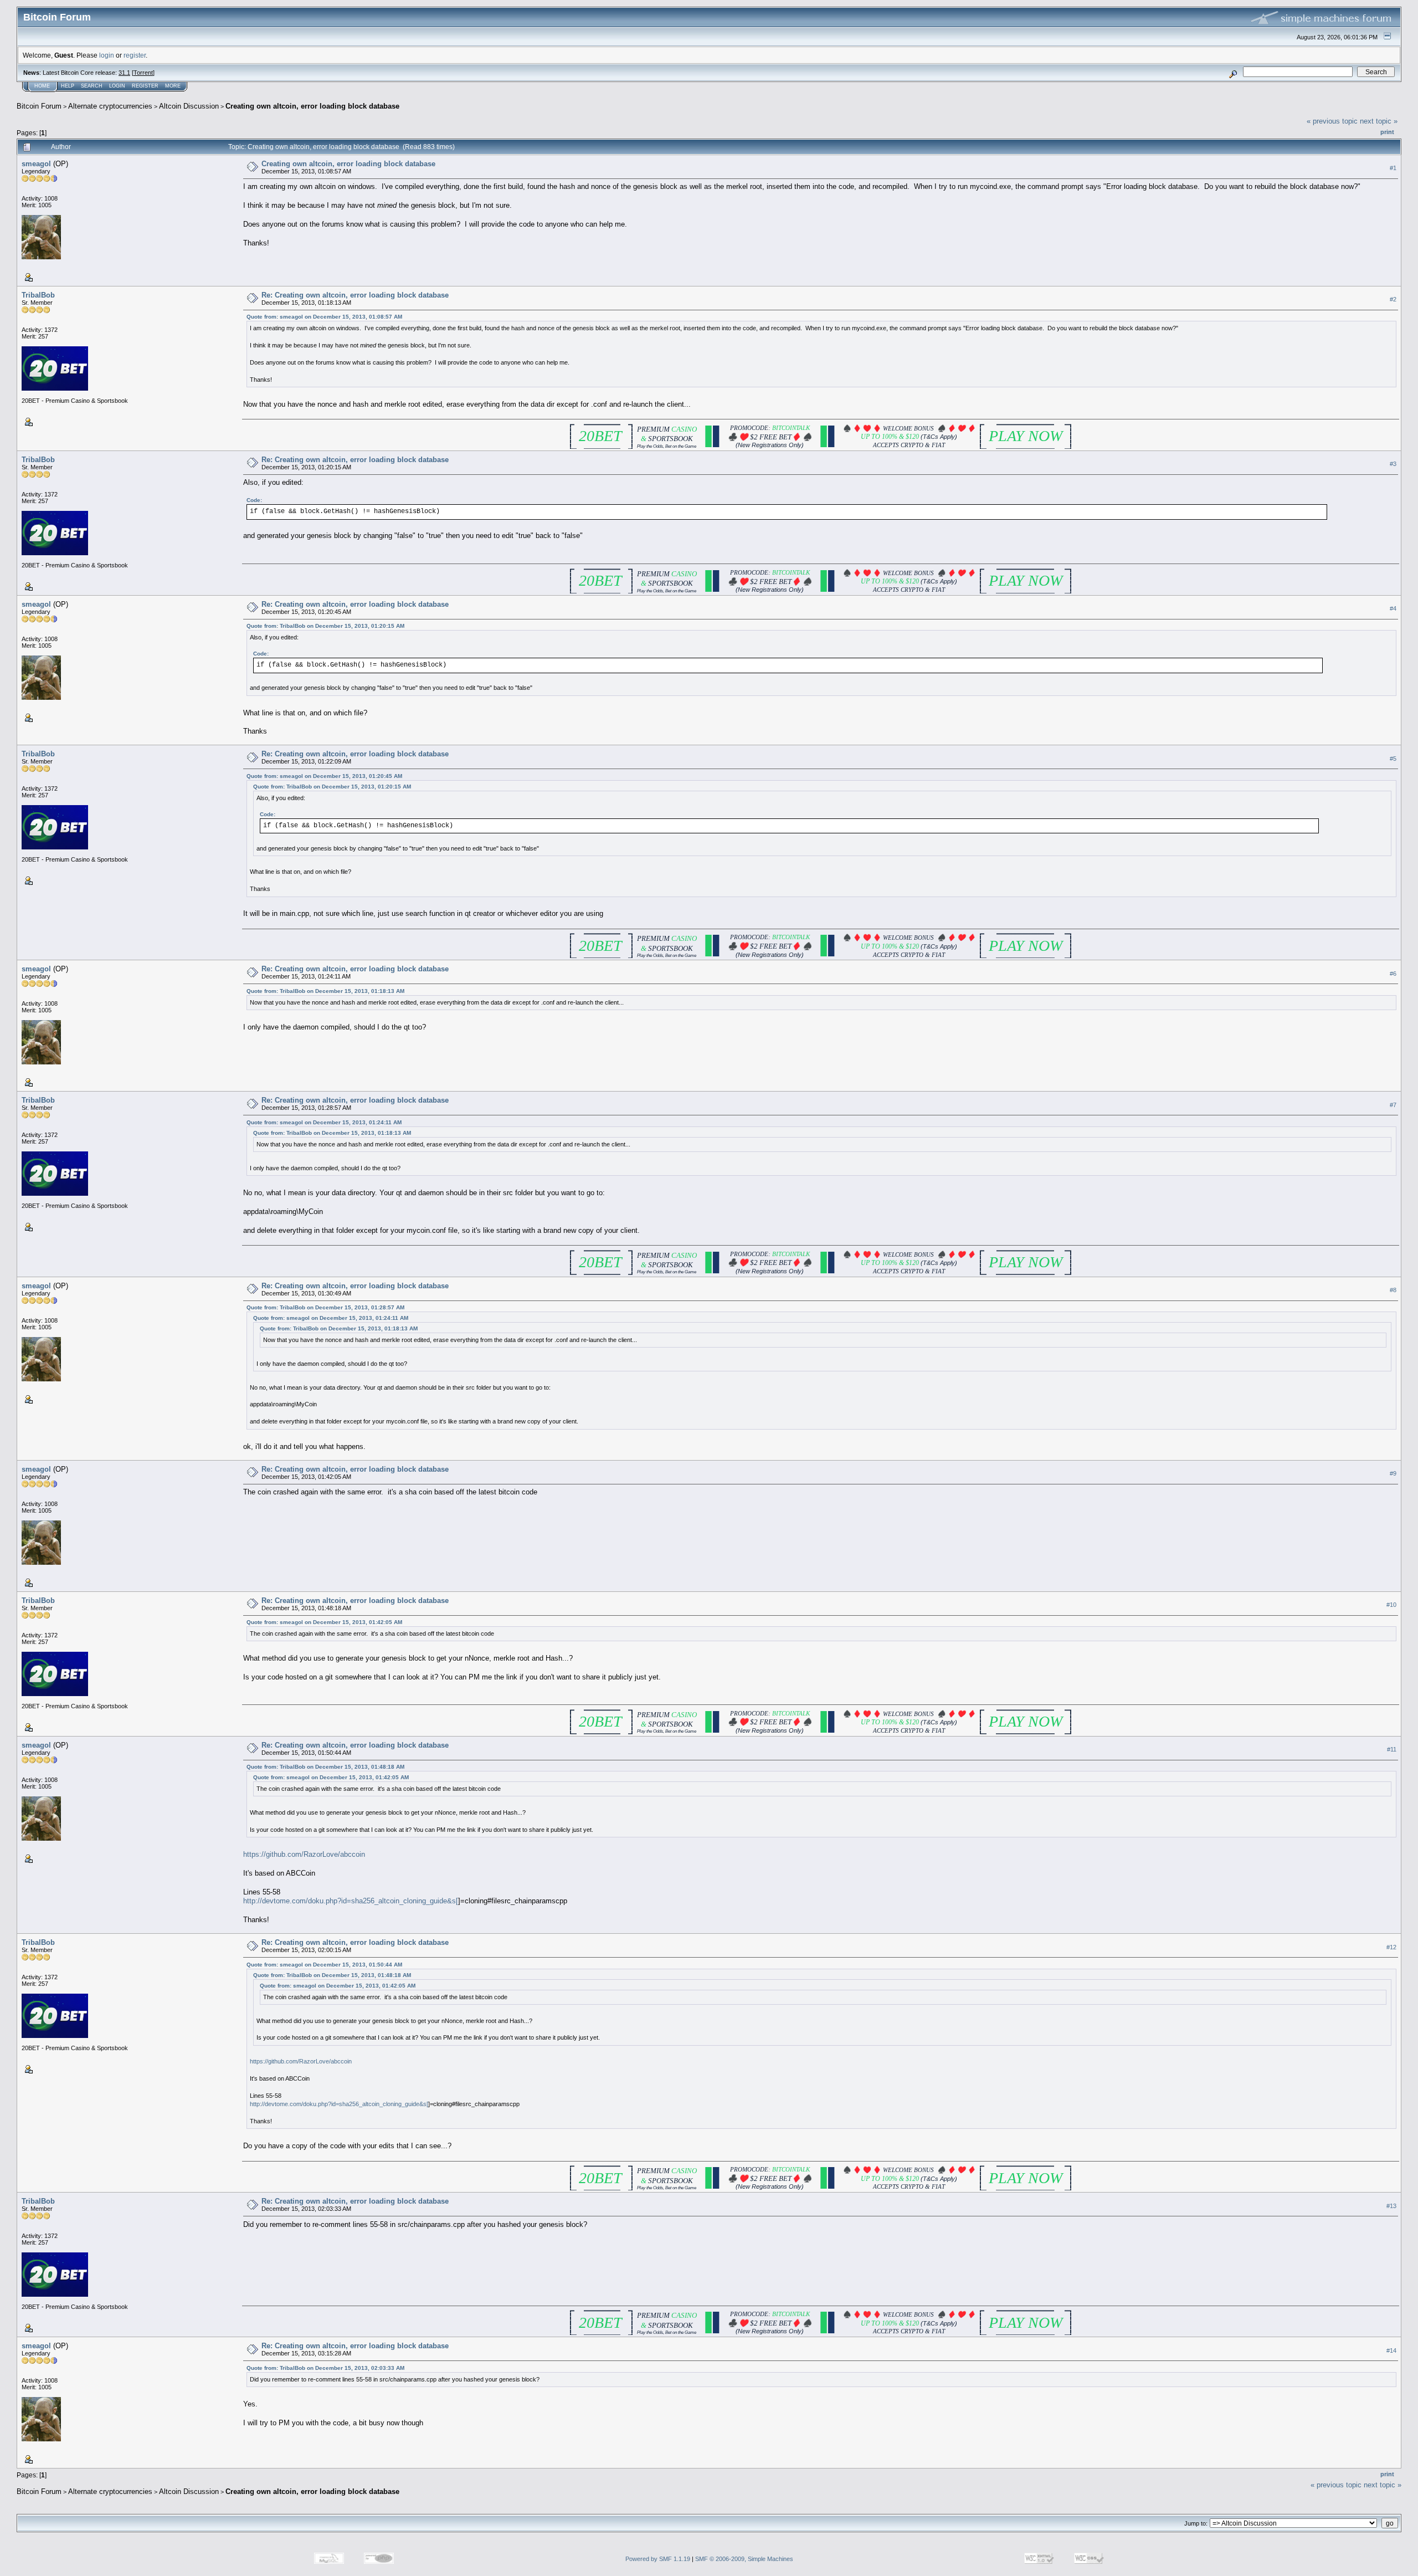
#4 (1393, 608)
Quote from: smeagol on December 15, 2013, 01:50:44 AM (324, 1965)
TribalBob (38, 295)
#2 (1393, 299)
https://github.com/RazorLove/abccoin (304, 1854)
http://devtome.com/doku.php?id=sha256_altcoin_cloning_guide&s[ (351, 1901)
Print (1387, 132)
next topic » (1379, 121)
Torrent (143, 73)
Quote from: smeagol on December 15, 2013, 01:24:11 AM (324, 1122)
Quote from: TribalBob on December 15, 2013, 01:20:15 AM (325, 626)
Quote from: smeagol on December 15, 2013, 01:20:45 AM (324, 776)
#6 (1393, 974)
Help (68, 86)
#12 (1391, 1947)
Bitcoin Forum (39, 106)
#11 (1392, 1749)
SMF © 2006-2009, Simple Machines (744, 2559)
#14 (1391, 2350)
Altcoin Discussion (189, 106)
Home (42, 86)
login (107, 55)
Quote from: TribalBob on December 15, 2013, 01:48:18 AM (325, 1767)
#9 (1393, 1473)
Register (145, 86)
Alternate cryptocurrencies (110, 106)
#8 (1393, 1290)
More (173, 86)
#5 (1393, 759)
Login (117, 86)
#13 (1391, 2206)
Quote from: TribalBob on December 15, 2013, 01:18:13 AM (325, 991)
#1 (1393, 168)
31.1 (124, 73)
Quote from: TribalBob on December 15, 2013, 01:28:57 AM (325, 1307)
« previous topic (1332, 121)
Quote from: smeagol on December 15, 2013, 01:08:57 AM (324, 317)
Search (92, 86)
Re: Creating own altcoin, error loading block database (355, 295)
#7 (1393, 1105)
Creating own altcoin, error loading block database (312, 106)
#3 (1393, 464)
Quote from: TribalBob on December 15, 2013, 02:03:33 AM (325, 2368)
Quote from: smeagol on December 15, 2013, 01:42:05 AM (324, 1622)
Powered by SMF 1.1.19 (658, 2559)
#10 (1391, 1605)
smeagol (36, 164)
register (135, 55)
